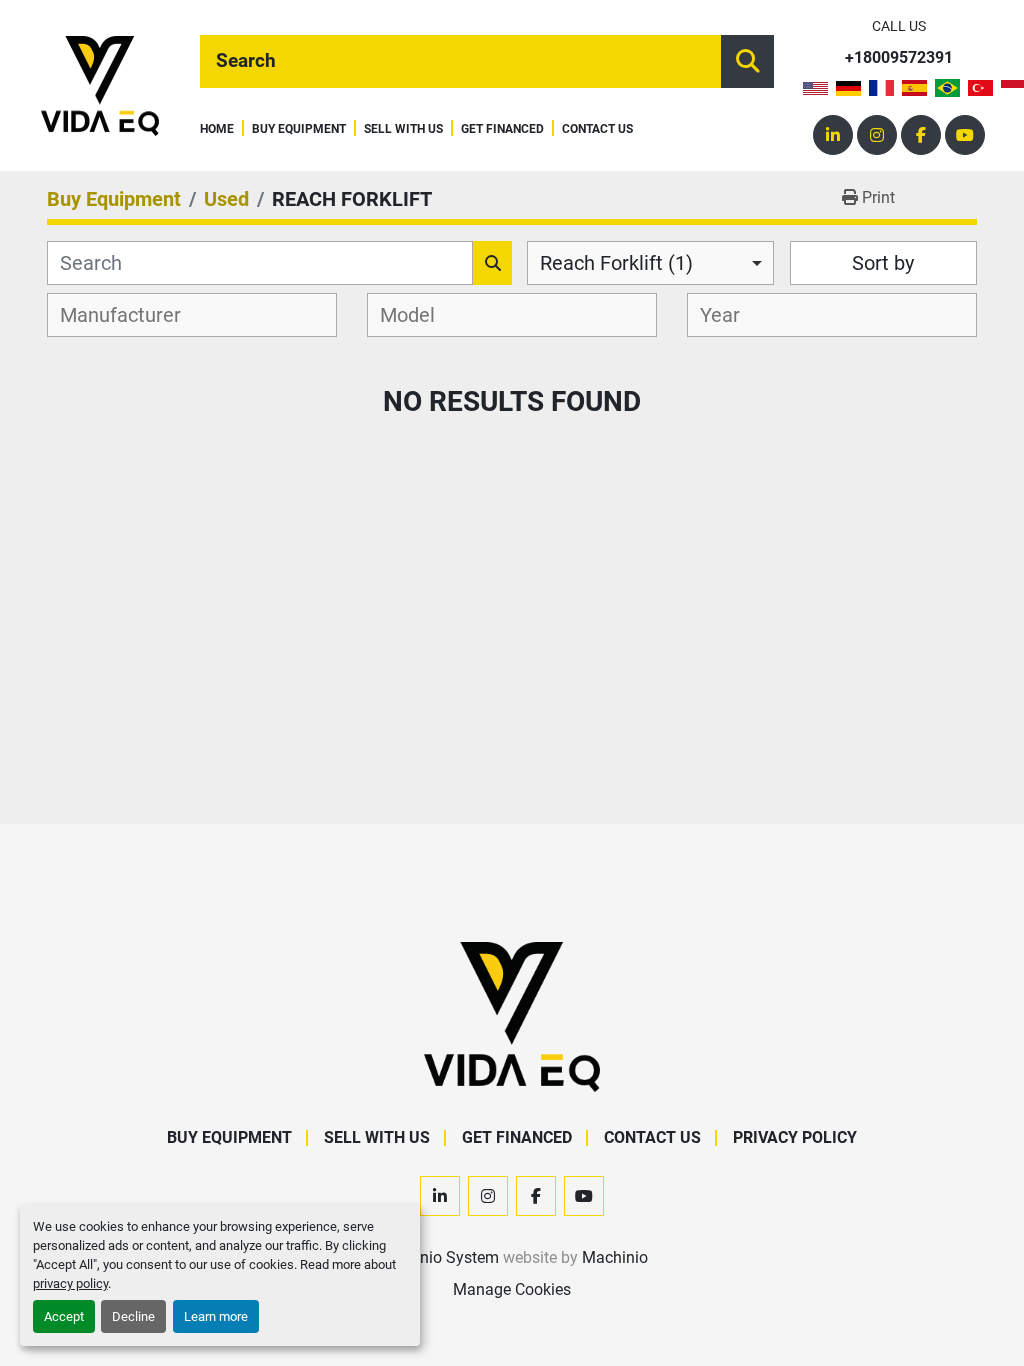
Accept (64, 1316)
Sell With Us (403, 129)
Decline (133, 1316)
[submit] (747, 61)
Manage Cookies (512, 1289)
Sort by (883, 263)
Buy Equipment (299, 129)
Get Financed (502, 129)
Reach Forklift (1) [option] (616, 263)
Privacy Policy (795, 1137)
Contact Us (597, 129)
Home (217, 129)
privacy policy (70, 1283)
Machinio (615, 1257)
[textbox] (131, 315)
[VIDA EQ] (512, 1015)
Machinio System (437, 1257)
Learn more (216, 1316)
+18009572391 (899, 58)
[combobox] (650, 263)
